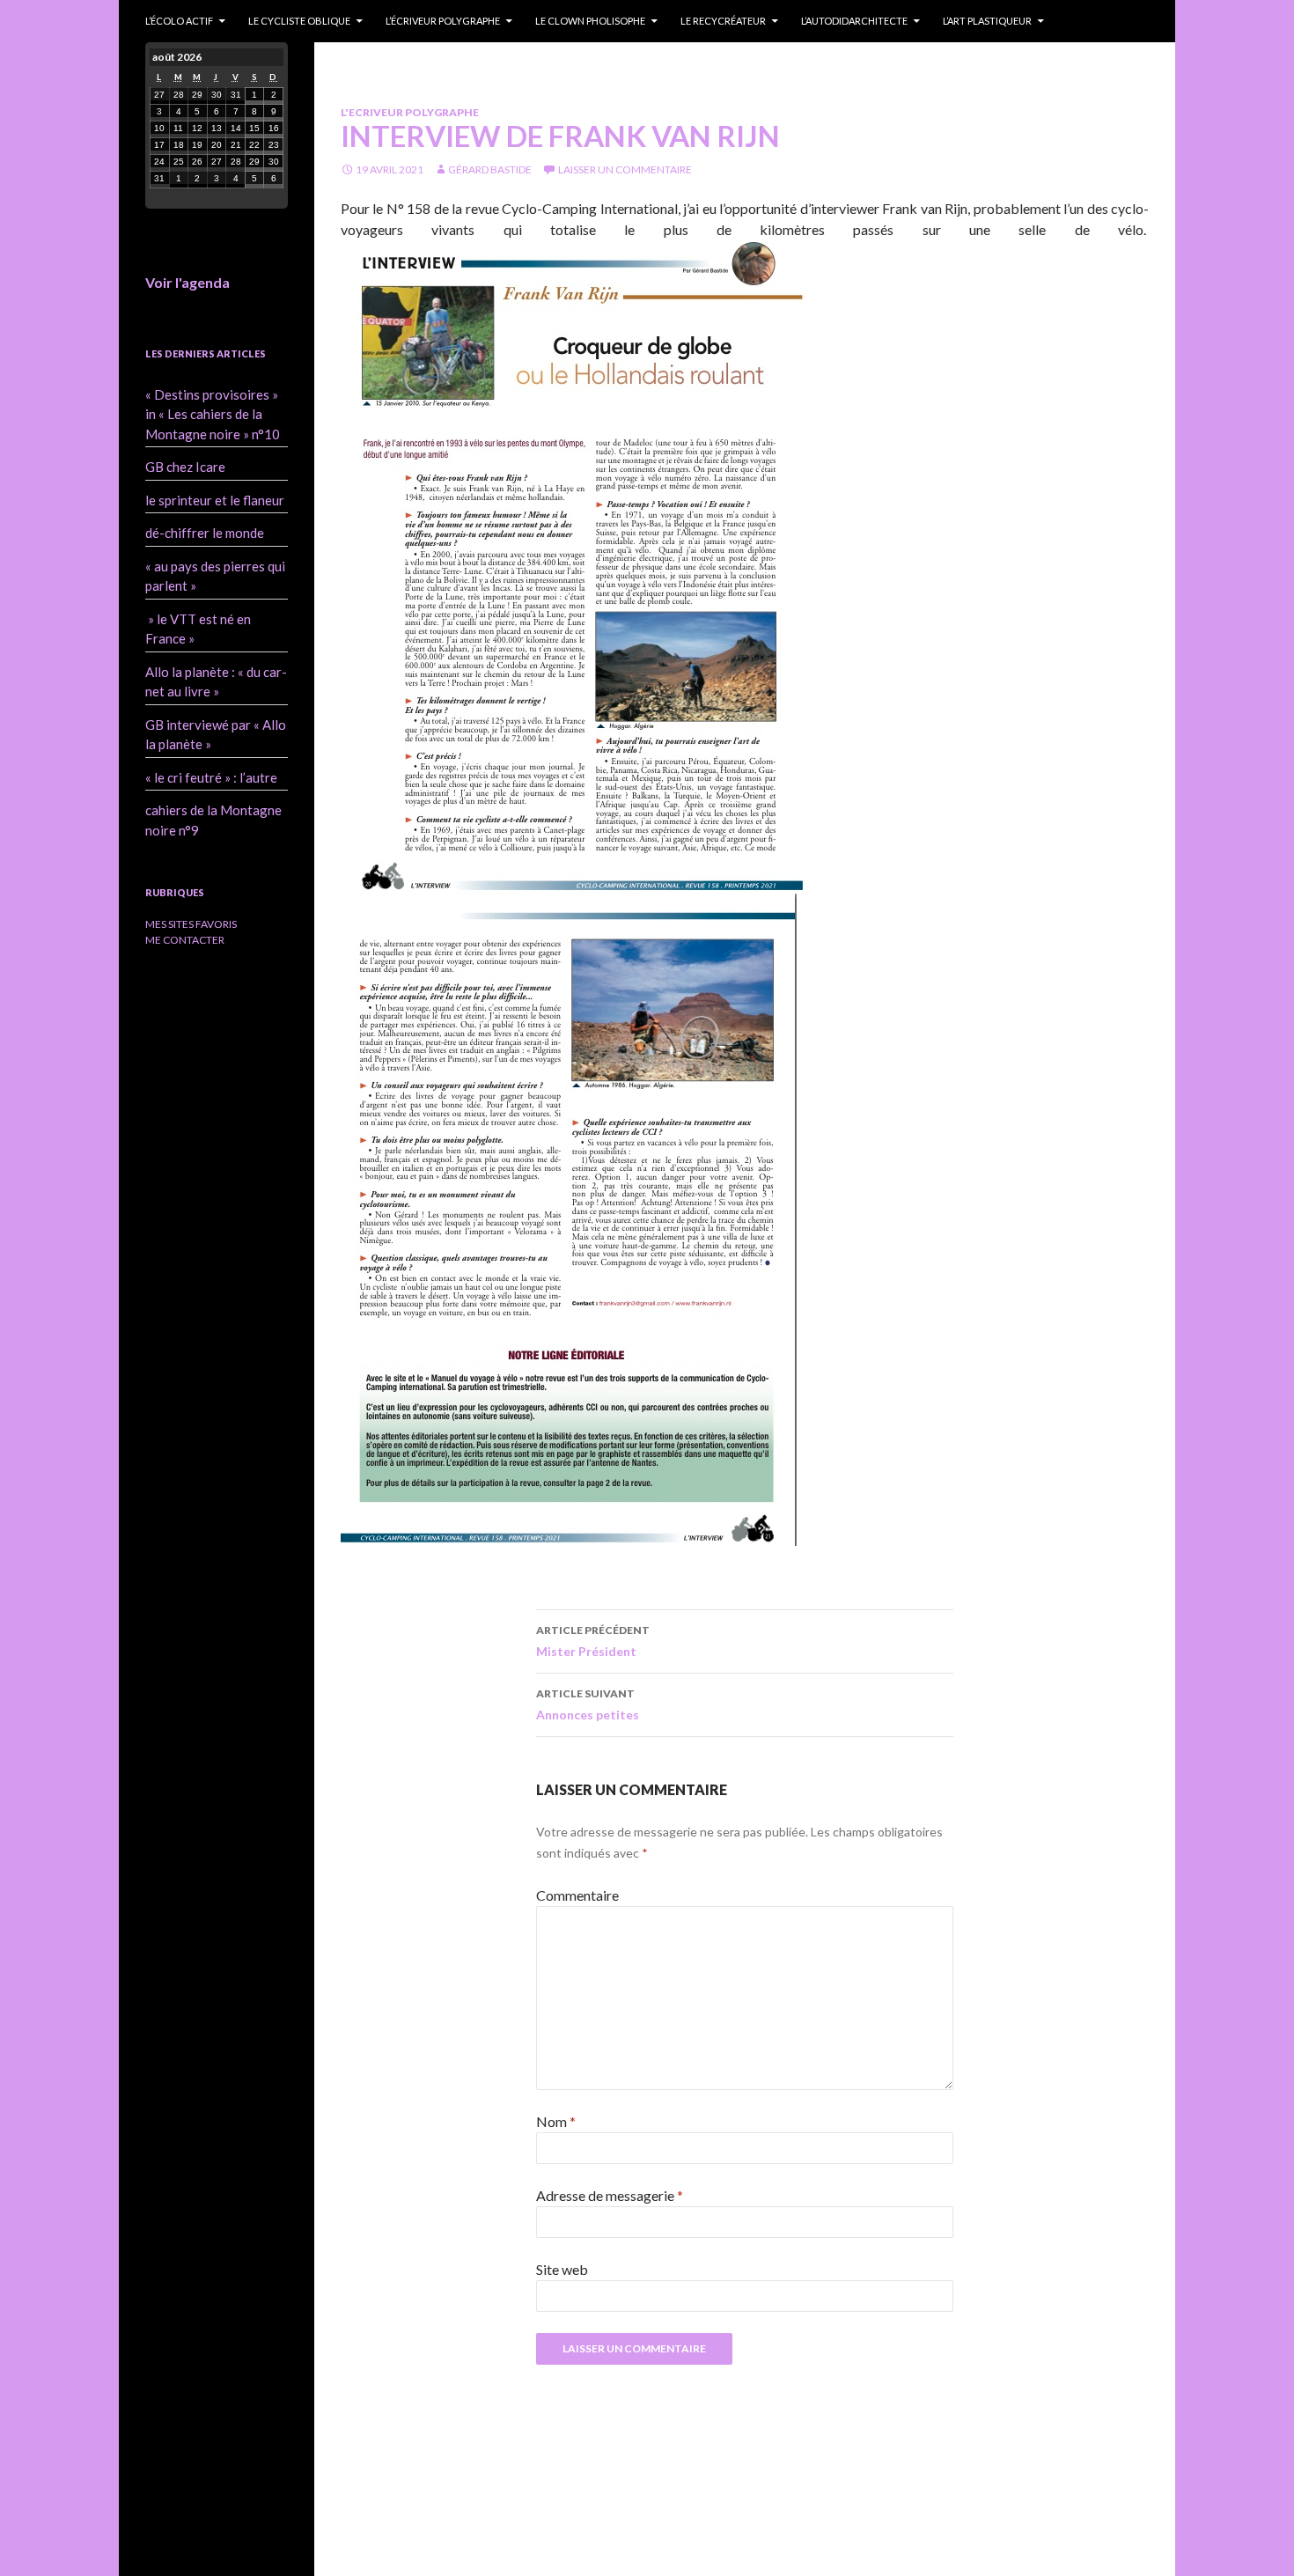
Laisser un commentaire (625, 169)
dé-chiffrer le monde (205, 533)
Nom (556, 2121)
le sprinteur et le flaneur (215, 500)
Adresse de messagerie (610, 2195)
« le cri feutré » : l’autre (211, 777)
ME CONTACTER (185, 940)
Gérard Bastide (490, 169)
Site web (562, 2269)
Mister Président (593, 1641)
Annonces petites (588, 1704)
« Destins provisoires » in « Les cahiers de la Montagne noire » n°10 (213, 414)
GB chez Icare (185, 467)
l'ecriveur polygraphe (410, 112)
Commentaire (577, 1895)
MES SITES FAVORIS (191, 924)
